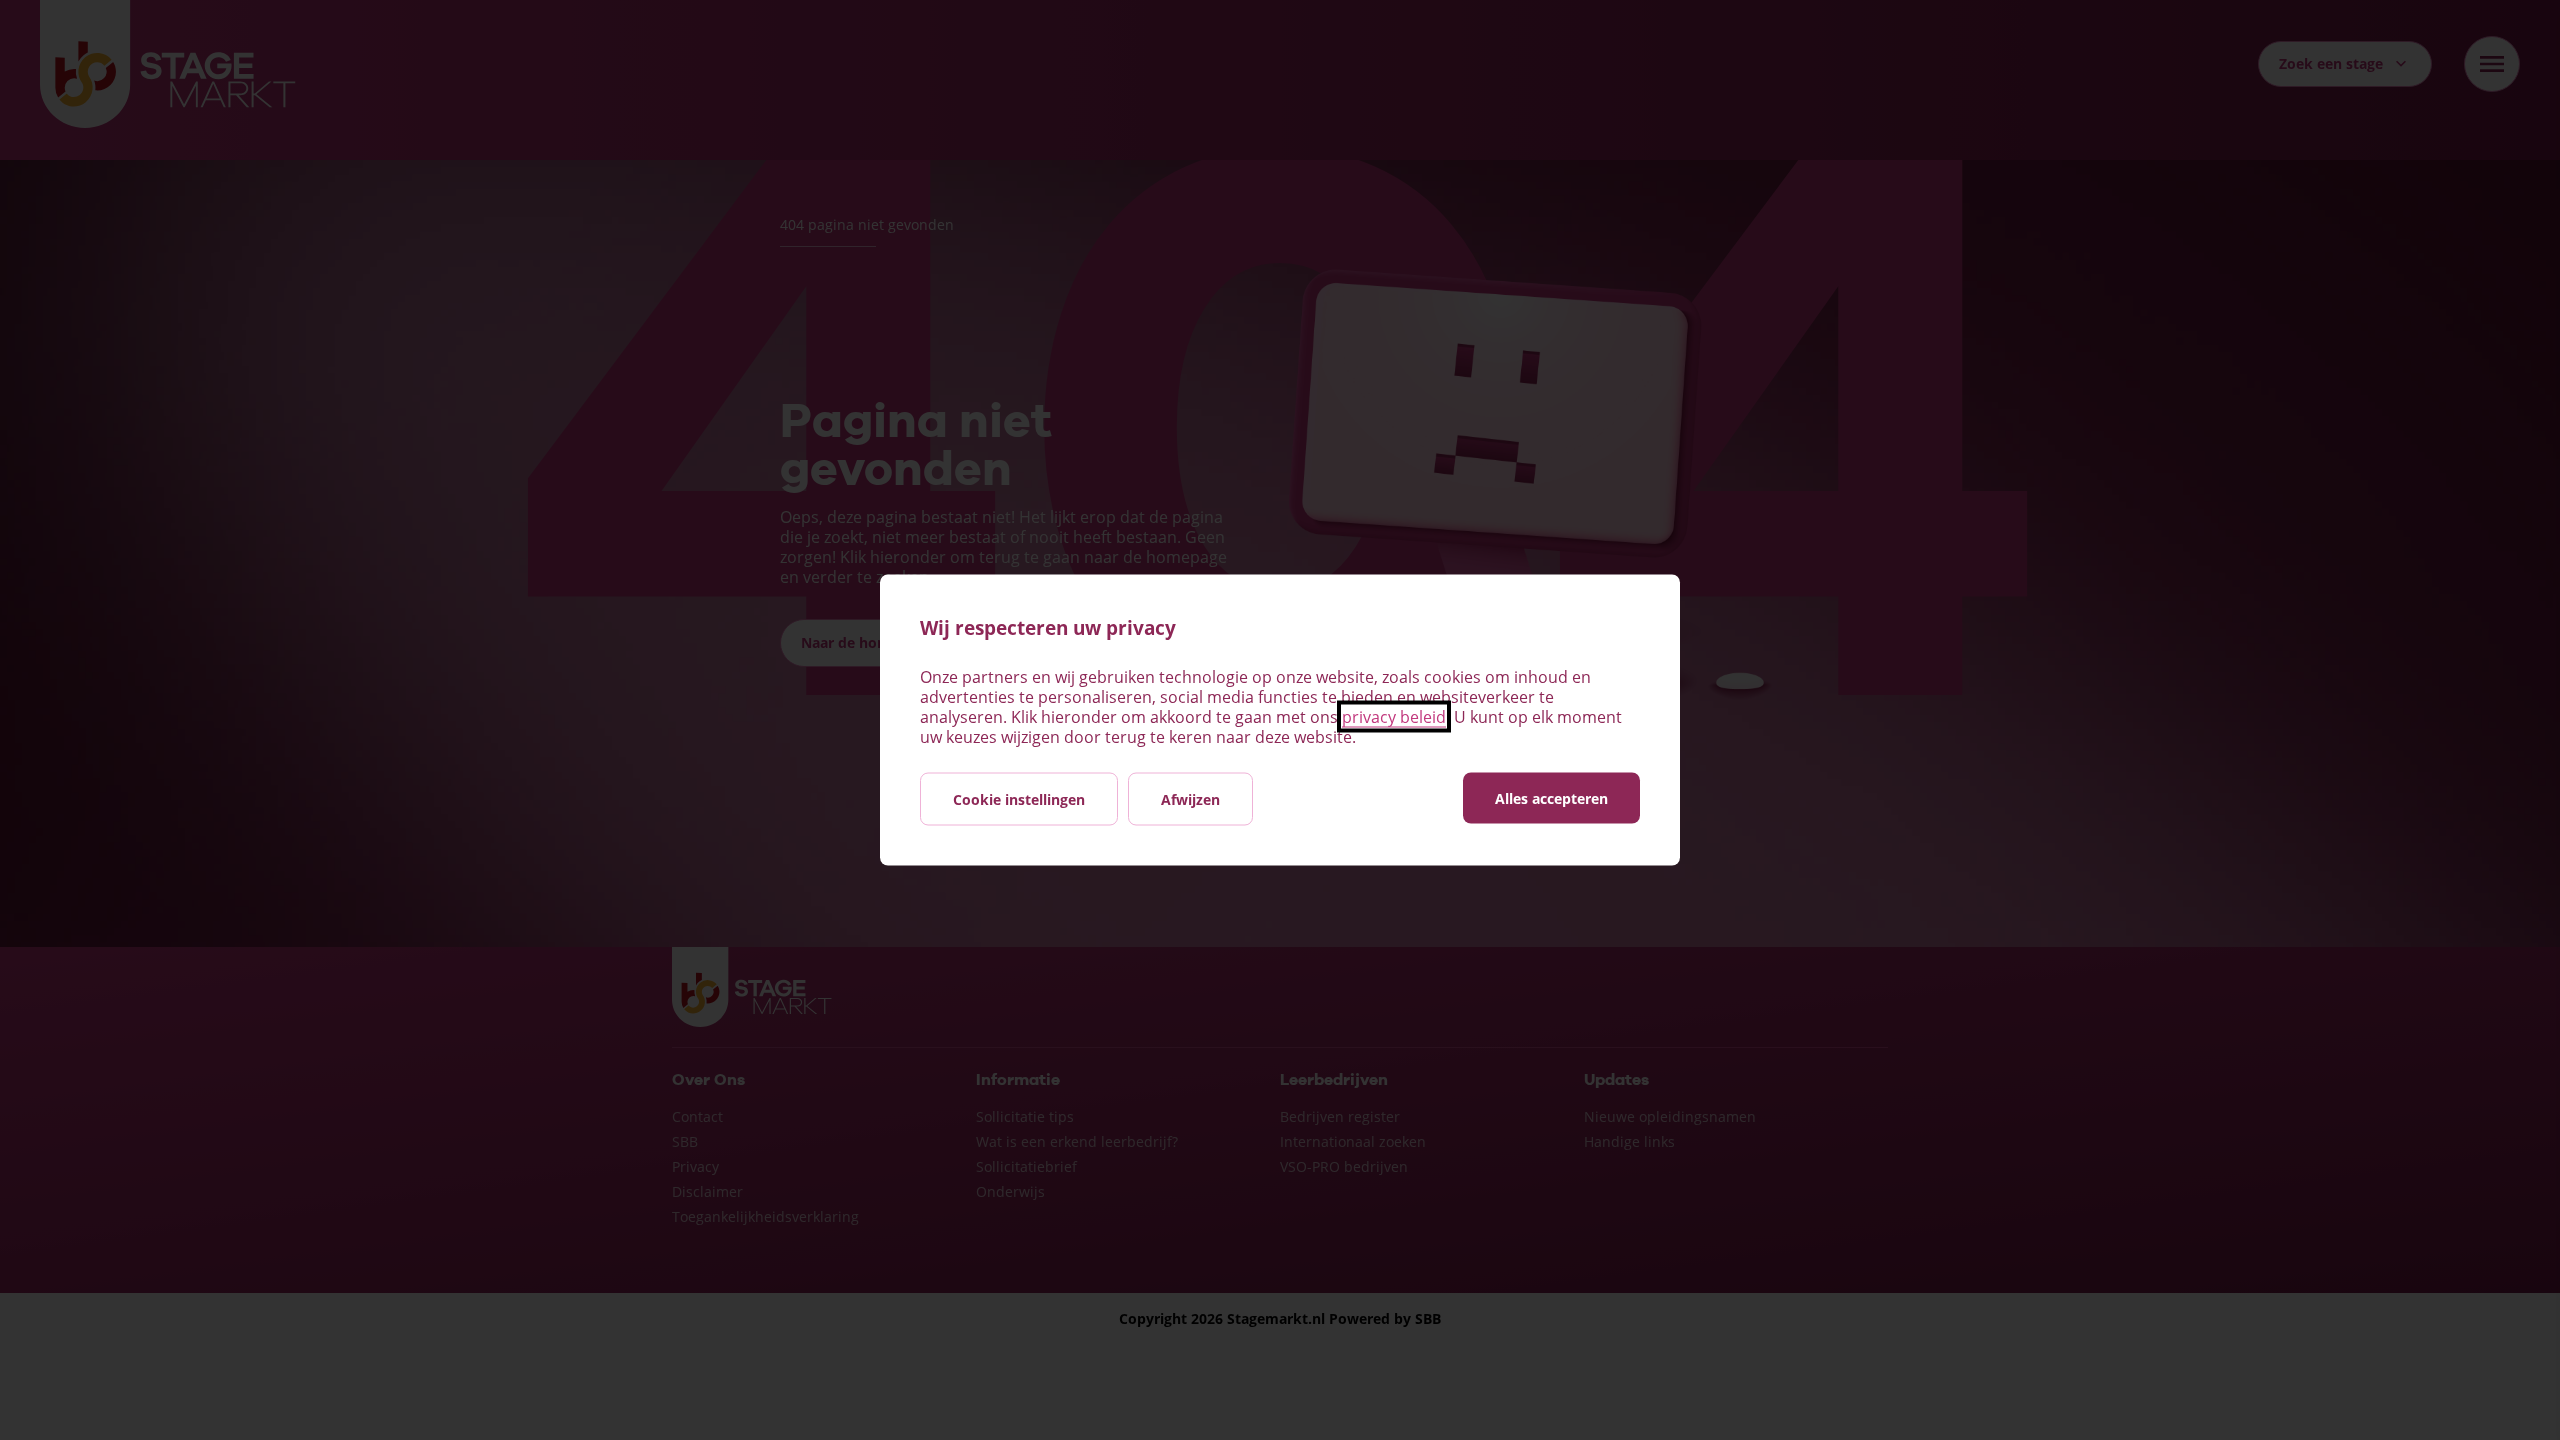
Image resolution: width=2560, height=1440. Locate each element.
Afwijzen (1190, 799)
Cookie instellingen (1019, 799)
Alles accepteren (1551, 798)
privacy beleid (1394, 717)
